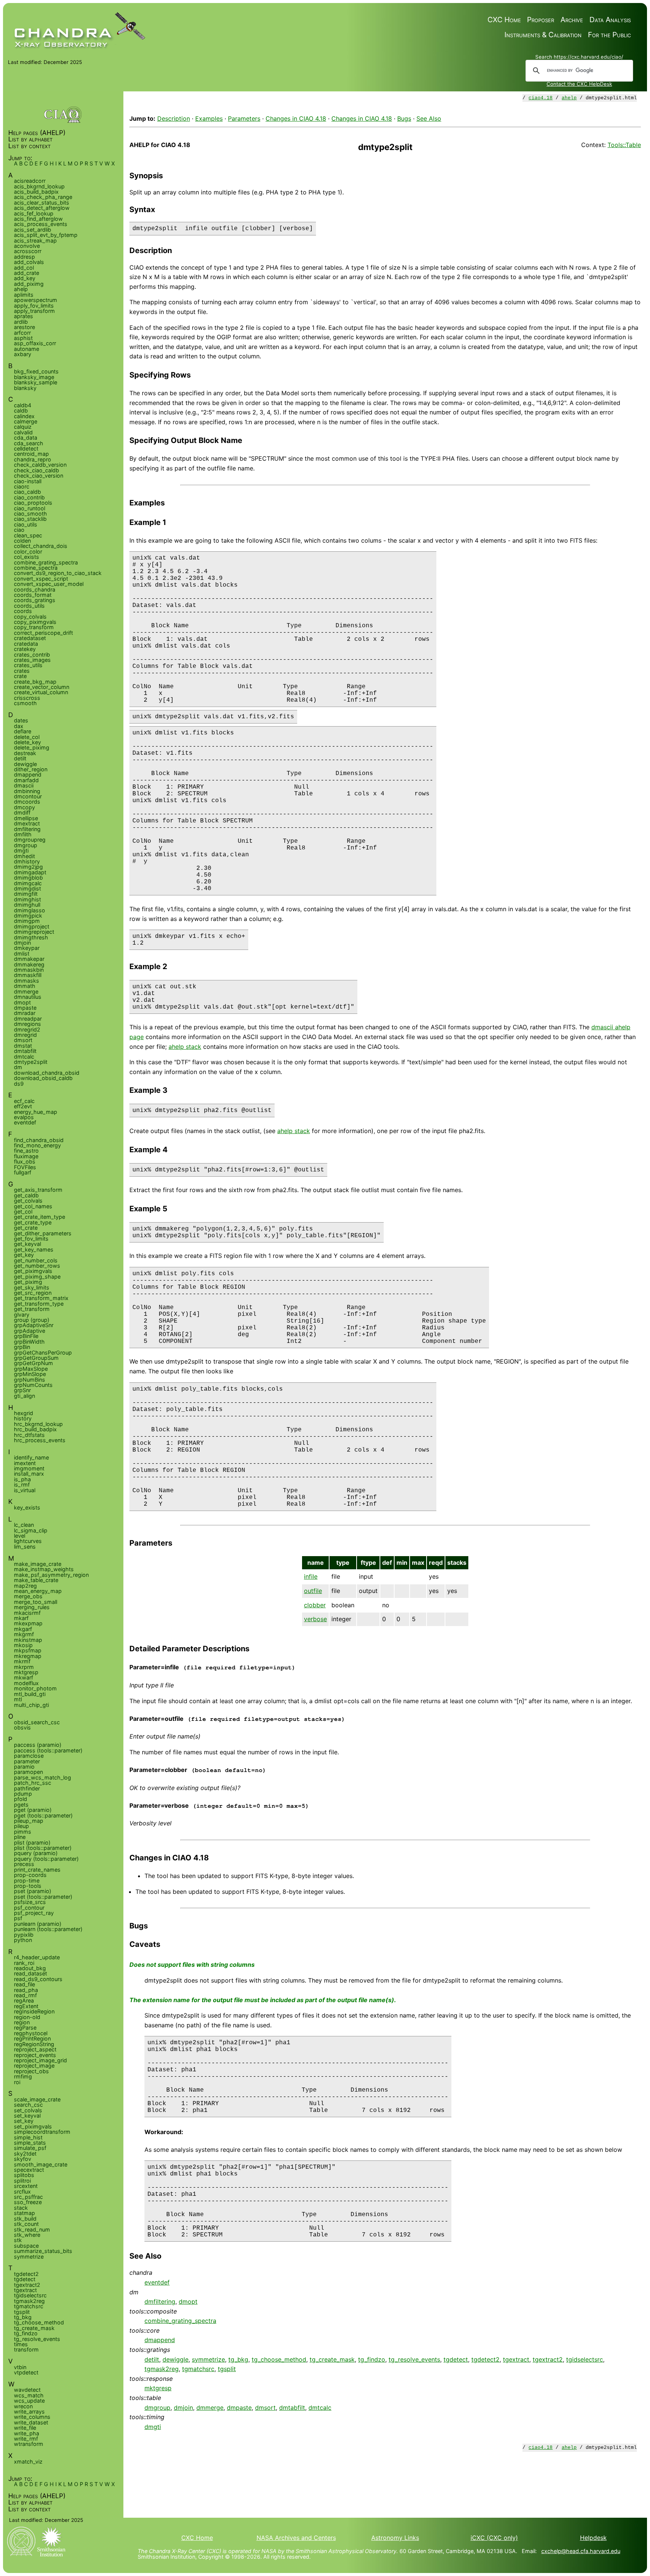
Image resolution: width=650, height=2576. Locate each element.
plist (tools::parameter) (43, 1848)
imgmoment (29, 1468)
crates (22, 671)
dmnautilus (28, 997)
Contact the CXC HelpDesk (579, 84)
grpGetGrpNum (33, 1363)
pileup (21, 1826)
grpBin (22, 1347)
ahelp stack (185, 1047)
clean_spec (28, 535)
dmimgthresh (31, 937)
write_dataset (31, 2422)
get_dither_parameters (43, 1233)
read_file (24, 1984)
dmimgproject (32, 926)
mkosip (23, 1645)
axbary (23, 354)
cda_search (29, 443)
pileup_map (29, 1821)
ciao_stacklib (30, 519)
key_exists (27, 1507)
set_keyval (27, 2116)
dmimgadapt (30, 872)
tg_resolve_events (414, 2359)
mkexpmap (28, 1623)
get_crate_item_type (39, 1217)
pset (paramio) (33, 1891)
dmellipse (26, 818)
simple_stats (30, 2143)
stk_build (25, 2219)
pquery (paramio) (36, 1853)
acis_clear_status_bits (42, 203)
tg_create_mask (332, 2359)
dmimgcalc (28, 883)
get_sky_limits (32, 1287)
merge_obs (28, 1596)
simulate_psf (30, 2148)
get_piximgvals (33, 1271)
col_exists (27, 557)
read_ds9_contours (38, 1979)
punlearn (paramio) (38, 1924)
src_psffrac (28, 2197)
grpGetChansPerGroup (43, 1352)
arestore (24, 327)
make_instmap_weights (44, 1569)
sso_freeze (28, 2202)
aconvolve (27, 246)
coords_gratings (35, 600)
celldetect (26, 448)
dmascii (24, 785)
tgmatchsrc (198, 2369)
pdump (23, 1794)
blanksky (25, 388)
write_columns (32, 2417)
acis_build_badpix (36, 192)
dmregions (27, 1024)
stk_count (26, 2224)
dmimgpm (27, 921)
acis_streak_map (35, 240)
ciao (19, 530)
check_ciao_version (39, 476)
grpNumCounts (33, 1385)
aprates (24, 316)
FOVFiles (25, 1167)
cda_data (26, 438)
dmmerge (210, 2408)
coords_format (33, 595)
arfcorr (22, 333)
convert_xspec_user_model (49, 584)
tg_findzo (372, 2359)
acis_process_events (41, 224)
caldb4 (23, 405)
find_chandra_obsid (39, 1140)
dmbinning (27, 791)
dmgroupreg (30, 840)
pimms (23, 1832)
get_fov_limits (31, 1239)
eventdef (157, 2282)
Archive (572, 20)
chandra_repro (33, 459)
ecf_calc (24, 1101)
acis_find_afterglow (38, 219)
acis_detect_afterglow (42, 208)
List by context (30, 146)
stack (21, 2208)
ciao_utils (26, 524)
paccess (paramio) (38, 1745)
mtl (18, 1699)
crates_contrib (32, 655)
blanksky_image (34, 377)
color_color (28, 551)
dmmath (25, 986)
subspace (26, 2246)
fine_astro (26, 1151)
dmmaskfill (28, 975)
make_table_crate (36, 1580)
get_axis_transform (38, 1190)
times (21, 2344)
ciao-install (28, 481)
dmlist (22, 953)
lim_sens (25, 1547)
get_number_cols (36, 1260)
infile (311, 1576)
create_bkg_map (35, 682)
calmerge (26, 421)
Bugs (404, 118)
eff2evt (23, 1106)
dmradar (25, 1013)
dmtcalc (320, 2408)
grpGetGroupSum (36, 1358)
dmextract (27, 823)
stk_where (27, 2235)
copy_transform (34, 627)
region (22, 2022)
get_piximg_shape (37, 1277)
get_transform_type (39, 1304)
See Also (429, 118)
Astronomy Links (395, 2538)
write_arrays (29, 2411)
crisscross (27, 698)
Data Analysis (610, 20)
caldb (21, 410)
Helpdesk (593, 2538)
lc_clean (24, 1525)
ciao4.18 (541, 98)
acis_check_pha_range (43, 197)
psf (18, 1918)
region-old (27, 2017)
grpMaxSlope (31, 1369)
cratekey (25, 649)
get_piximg (28, 1282)
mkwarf (24, 1677)
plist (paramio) (32, 1842)
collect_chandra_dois (41, 546)
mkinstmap (28, 1640)
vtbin (20, 2367)
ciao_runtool (30, 508)
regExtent (26, 2006)
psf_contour (29, 1908)
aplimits (24, 295)
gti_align (24, 1396)
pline (20, 1837)
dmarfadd (26, 780)
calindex (24, 416)
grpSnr (22, 1390)
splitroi (22, 2181)
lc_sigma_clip (31, 1530)
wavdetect (27, 2390)
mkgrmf (24, 1634)
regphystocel (31, 2033)
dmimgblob (28, 878)
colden (22, 541)
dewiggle (175, 2359)
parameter (27, 1761)
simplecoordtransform (42, 2132)
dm (18, 1067)
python (23, 1940)
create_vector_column (42, 687)
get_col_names (33, 1206)
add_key (25, 278)
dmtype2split (31, 1062)
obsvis (22, 1727)
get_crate (26, 1228)
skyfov (23, 2159)
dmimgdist (27, 888)
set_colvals (28, 2110)
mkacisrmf (27, 1613)
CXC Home (504, 20)
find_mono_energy (37, 1145)
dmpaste (239, 2408)
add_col (24, 268)
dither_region (31, 769)
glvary (22, 1315)
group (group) (32, 1320)
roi (17, 2082)
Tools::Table (624, 145)
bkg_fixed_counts (36, 371)
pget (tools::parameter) (43, 1815)
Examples (209, 118)
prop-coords (30, 1875)
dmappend (160, 2340)
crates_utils (28, 665)
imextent (25, 1463)
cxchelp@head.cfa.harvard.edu (581, 2551)
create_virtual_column (41, 692)
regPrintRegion (32, 2038)
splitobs (24, 2175)
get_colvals (28, 1201)
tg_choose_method (279, 2359)
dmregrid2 (27, 1029)
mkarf (21, 1618)
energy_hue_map (36, 1112)
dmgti (153, 2427)
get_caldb (26, 1195)
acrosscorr (28, 251)
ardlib (21, 322)
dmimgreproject (34, 932)
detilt (152, 2359)
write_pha (27, 2433)
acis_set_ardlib (33, 230)
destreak (25, 753)
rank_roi (24, 1963)
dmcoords (27, 802)
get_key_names (34, 1249)
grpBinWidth (29, 1342)
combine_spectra (36, 568)
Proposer (541, 20)
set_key (24, 2121)
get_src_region (33, 1293)
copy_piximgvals (35, 622)
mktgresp (158, 2388)
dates (21, 720)
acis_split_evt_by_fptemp (46, 235)
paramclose (29, 1756)
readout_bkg (30, 1968)
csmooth (25, 703)
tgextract (516, 2359)
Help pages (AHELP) (37, 133)
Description (174, 118)
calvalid (23, 432)
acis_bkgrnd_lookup (39, 186)
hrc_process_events (40, 1440)
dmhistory (27, 861)
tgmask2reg (162, 2369)
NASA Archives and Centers (296, 2538)
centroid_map (31, 454)
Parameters (244, 118)
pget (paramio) (33, 1810)
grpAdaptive (30, 1331)
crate (20, 676)
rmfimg (23, 2076)
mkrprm (24, 1667)
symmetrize (208, 2359)
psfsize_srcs (30, 1902)
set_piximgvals (33, 2126)
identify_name (31, 1457)
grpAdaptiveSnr (34, 1325)
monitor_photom (35, 1688)
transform (26, 2349)
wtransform (29, 2444)
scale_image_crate (37, 2099)
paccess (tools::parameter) (48, 1750)
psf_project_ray (34, 1913)
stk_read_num (32, 2229)
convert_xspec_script (41, 579)
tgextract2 (548, 2359)
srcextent (26, 2186)
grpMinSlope (30, 1374)
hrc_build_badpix (35, 1429)
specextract (29, 2170)
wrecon (23, 2406)
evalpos (24, 1117)
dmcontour (28, 796)
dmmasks (27, 981)
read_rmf (25, 1995)
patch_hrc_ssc (33, 1783)
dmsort (265, 2408)
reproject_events (35, 2055)
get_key (24, 1255)
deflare (23, 731)
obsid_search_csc (37, 1722)
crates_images (32, 660)
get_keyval (27, 1244)
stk (18, 2240)
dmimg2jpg (28, 867)
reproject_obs (31, 2071)
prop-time (27, 1880)
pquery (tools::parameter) (46, 1859)
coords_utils (29, 606)
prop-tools (28, 1886)
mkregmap (28, 1656)
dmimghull (27, 905)
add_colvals (29, 262)
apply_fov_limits (34, 306)
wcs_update (29, 2401)
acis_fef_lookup (34, 213)
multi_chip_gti (31, 1705)
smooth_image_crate (41, 2164)
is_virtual (25, 1490)
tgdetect (456, 2359)
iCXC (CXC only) (494, 2538)
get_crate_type (33, 1222)
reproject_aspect (35, 2049)
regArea (24, 2000)
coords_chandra (35, 589)
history (23, 1418)
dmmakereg (29, 964)
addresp (24, 257)
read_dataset (30, 1973)
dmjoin (183, 2408)
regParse (25, 2028)
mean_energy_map (38, 1591)
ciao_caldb (27, 492)
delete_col (27, 737)
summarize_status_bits (43, 2251)
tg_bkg (238, 2359)
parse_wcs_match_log (43, 1777)
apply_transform (34, 311)
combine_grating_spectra (180, 2321)
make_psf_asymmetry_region (51, 1575)
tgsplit (227, 2369)
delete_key (27, 742)
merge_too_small (36, 1602)
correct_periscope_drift (43, 633)
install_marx (29, 1474)
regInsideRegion (34, 2011)
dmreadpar (28, 1019)
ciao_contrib (29, 497)
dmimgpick (28, 916)
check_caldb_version (40, 465)
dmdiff (22, 812)
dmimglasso (30, 910)
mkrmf (22, 1661)
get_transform (32, 1309)
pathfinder (27, 1788)
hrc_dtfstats (29, 1435)
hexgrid (24, 1413)
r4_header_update (37, 1957)
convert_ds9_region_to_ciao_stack (58, 573)
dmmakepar (29, 959)
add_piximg (29, 284)
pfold (21, 1799)
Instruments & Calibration (543, 35)
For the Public (609, 35)
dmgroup (157, 2408)
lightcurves (28, 1541)
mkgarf (23, 1629)
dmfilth (23, 834)
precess (24, 1864)
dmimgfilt (26, 894)
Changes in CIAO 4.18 (296, 118)
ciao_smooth (30, 514)
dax (19, 726)
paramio (24, 1767)
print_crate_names (37, 1870)
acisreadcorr (30, 181)
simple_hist (28, 2137)
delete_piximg (32, 747)
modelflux (26, 1683)
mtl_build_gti (30, 1694)
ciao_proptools (33, 503)
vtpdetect (26, 2372)
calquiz (23, 427)
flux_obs (25, 1161)
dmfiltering (160, 2301)
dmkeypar (27, 948)
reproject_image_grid (40, 2060)
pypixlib (24, 1935)
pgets (21, 1805)
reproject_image (34, 2066)
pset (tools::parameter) (43, 1897)
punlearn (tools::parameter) (48, 1929)
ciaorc (22, 486)
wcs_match (29, 2395)
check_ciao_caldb (36, 470)
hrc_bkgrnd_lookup (38, 1424)
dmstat (23, 1046)
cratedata (26, 644)
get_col (23, 1211)
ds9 (19, 1084)
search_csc (28, 2105)
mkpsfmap (28, 1650)
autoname (27, 349)
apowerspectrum (36, 300)
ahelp (569, 98)
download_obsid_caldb (43, 1078)
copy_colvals (30, 617)
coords (23, 611)
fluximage (26, 1156)
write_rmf (26, 2439)
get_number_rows (37, 1266)
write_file (25, 2428)
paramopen (28, 1772)
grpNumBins (30, 1380)
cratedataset (30, 638)
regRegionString (34, 2044)
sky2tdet (25, 2153)
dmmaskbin (29, 970)
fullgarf (23, 1172)
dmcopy (24, 807)
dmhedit (24, 856)
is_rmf (22, 1484)
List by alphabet (30, 139)
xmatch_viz (28, 2461)
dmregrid (25, 1035)
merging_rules (32, 1607)
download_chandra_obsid (47, 1073)
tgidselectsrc (585, 2359)
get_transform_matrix (41, 1298)
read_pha (26, 1990)
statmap (24, 2213)
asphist (23, 338)
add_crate (27, 273)
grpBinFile (26, 1336)
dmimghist (27, 899)
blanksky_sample (36, 382)
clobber (315, 1605)
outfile (313, 1591)
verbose (315, 1619)
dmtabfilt (292, 2408)
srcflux (22, 2191)
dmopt (188, 2301)
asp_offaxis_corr (35, 343)
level (20, 1536)
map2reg (25, 1586)
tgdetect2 (485, 2359)
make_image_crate (38, 1564)
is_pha (22, 1479)
